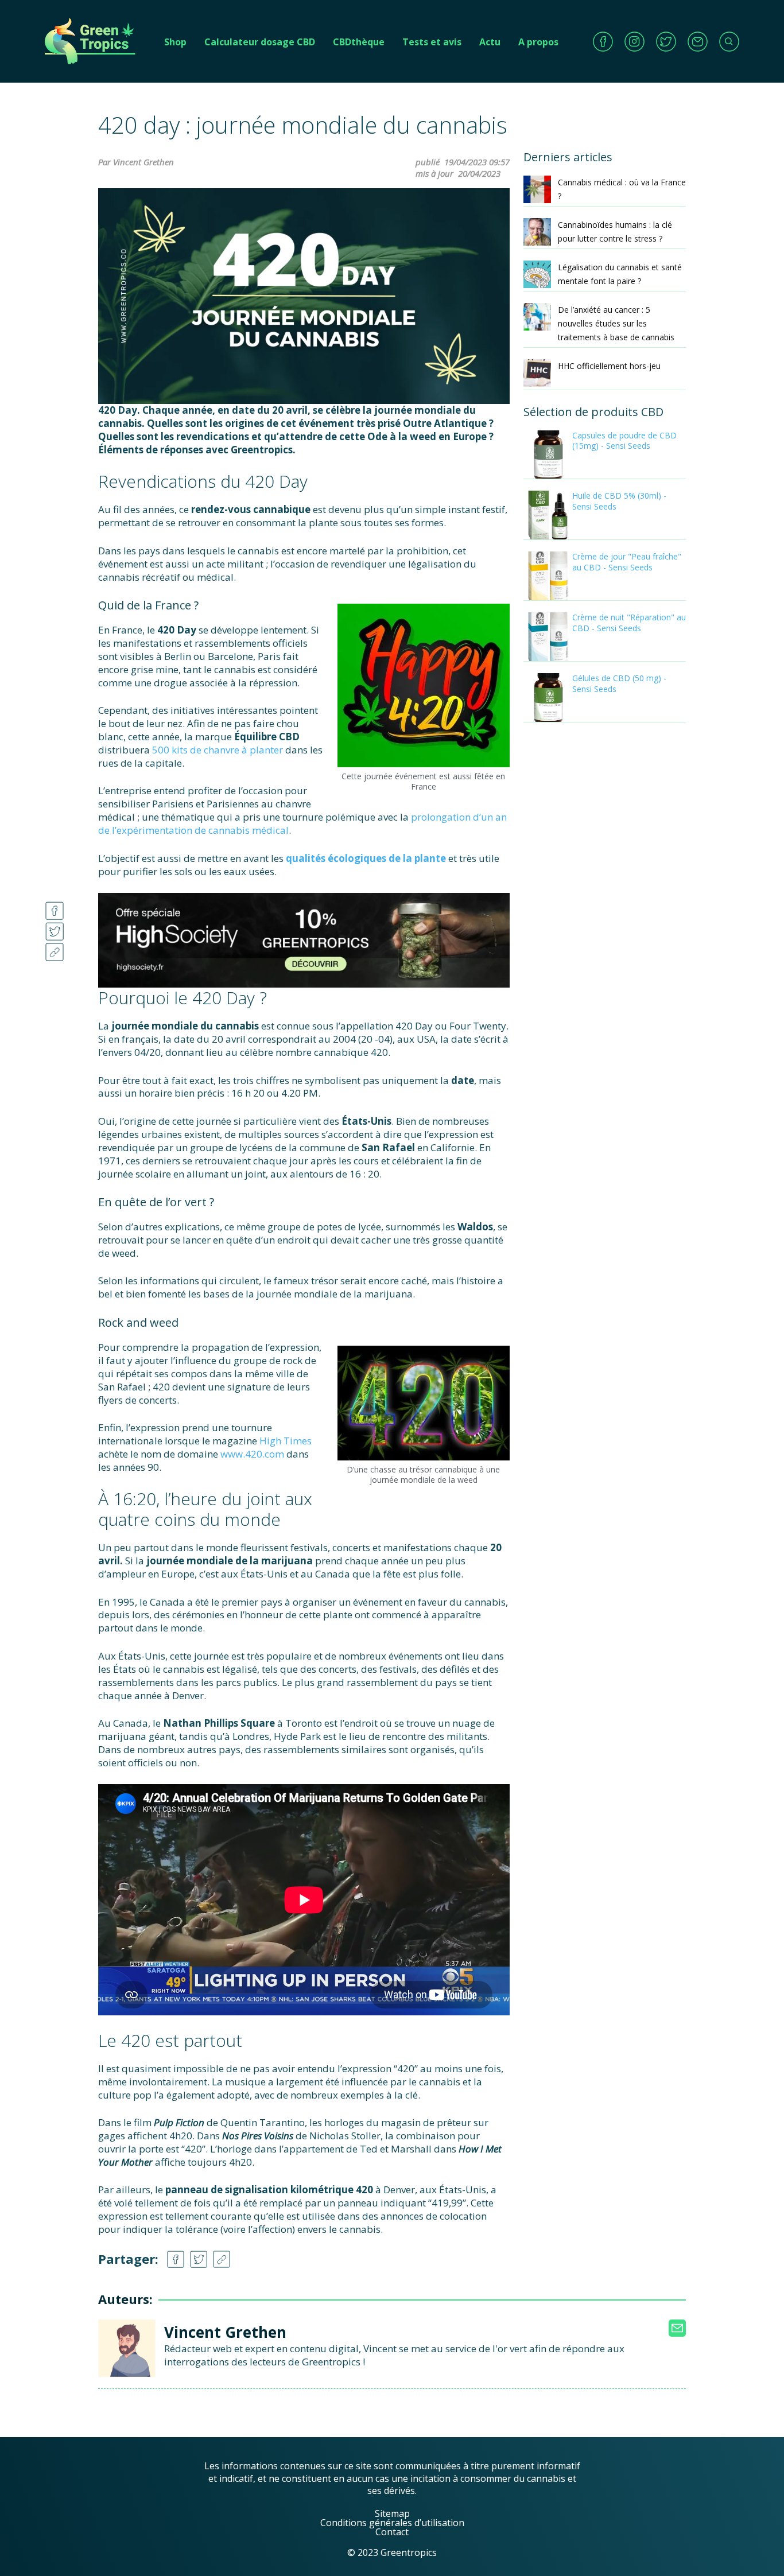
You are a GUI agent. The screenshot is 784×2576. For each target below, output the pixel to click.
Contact (392, 2532)
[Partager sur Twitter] (55, 928)
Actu (490, 42)
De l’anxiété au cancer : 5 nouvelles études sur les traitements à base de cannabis (616, 323)
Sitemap (392, 2513)
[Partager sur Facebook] (55, 908)
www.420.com (252, 1454)
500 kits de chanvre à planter (218, 750)
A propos (538, 42)
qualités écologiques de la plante (366, 858)
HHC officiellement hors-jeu (609, 366)
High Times (286, 1441)
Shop (175, 42)
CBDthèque (359, 42)
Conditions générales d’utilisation (392, 2523)
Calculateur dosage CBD (260, 42)
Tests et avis (432, 42)
